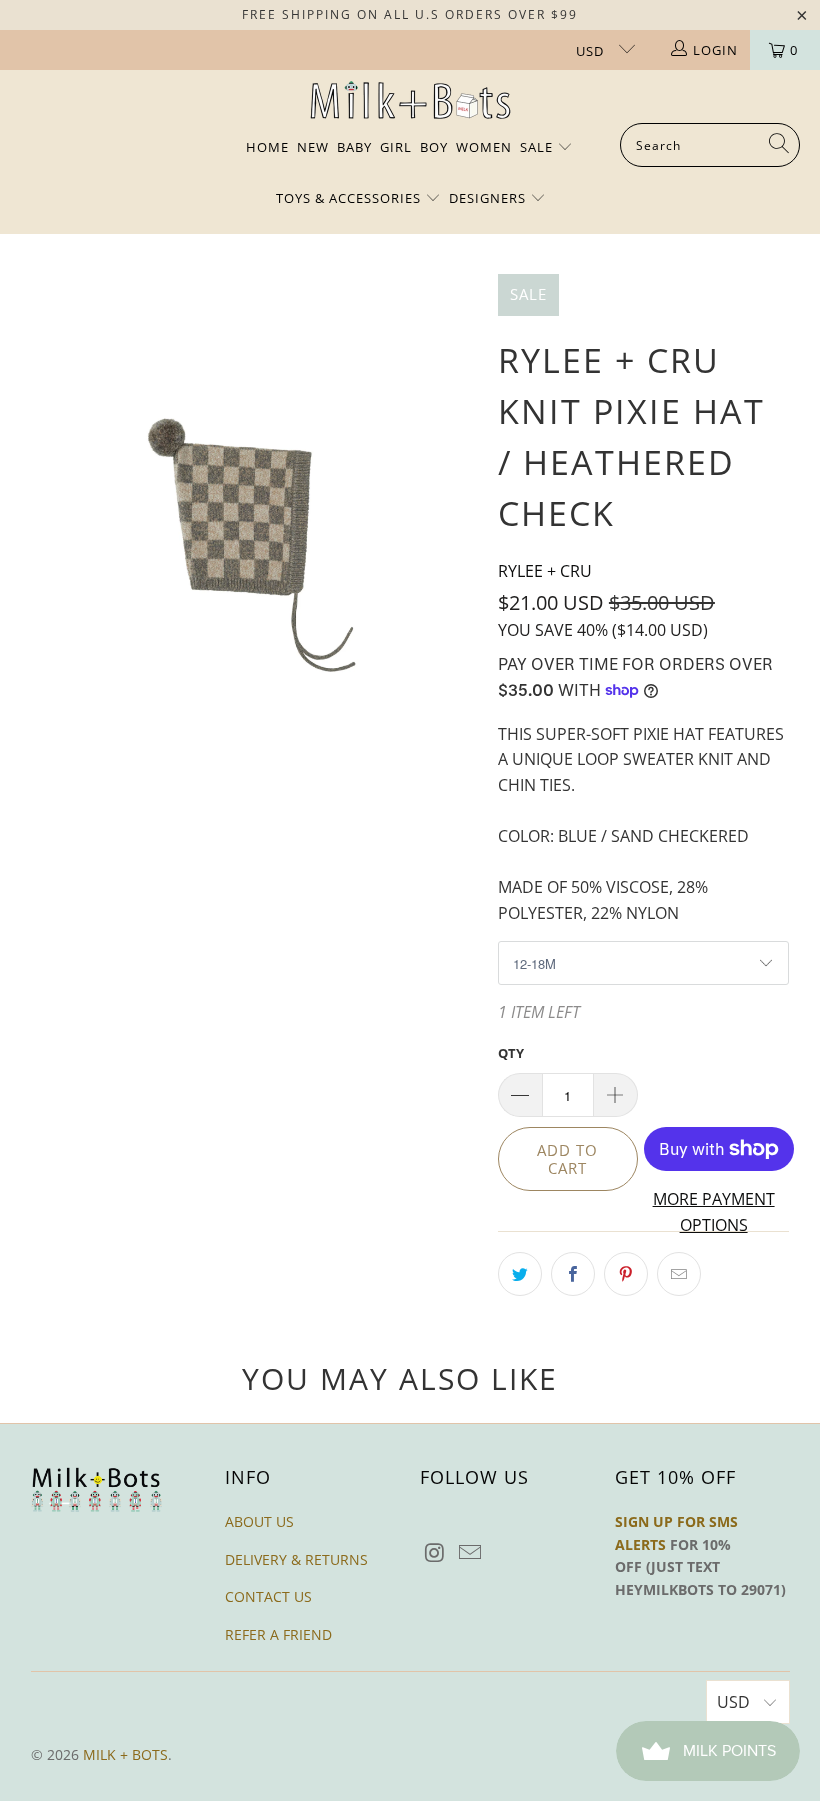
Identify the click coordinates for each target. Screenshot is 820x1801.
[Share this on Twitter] (520, 1274)
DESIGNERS (489, 198)
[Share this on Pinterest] (626, 1274)
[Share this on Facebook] (573, 1274)
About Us (259, 1521)
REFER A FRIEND (278, 1634)
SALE (538, 147)
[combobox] (710, 145)
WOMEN (484, 147)
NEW (313, 147)
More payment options (714, 1212)
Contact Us (268, 1596)
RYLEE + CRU (545, 571)
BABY (354, 147)
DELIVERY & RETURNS (296, 1559)
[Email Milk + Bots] (471, 1553)
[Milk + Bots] (410, 101)
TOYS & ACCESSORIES (350, 198)
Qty (511, 1053)
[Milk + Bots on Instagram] (435, 1553)
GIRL (396, 147)
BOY (434, 147)
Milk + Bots (125, 1754)
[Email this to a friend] (679, 1274)
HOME (267, 147)
